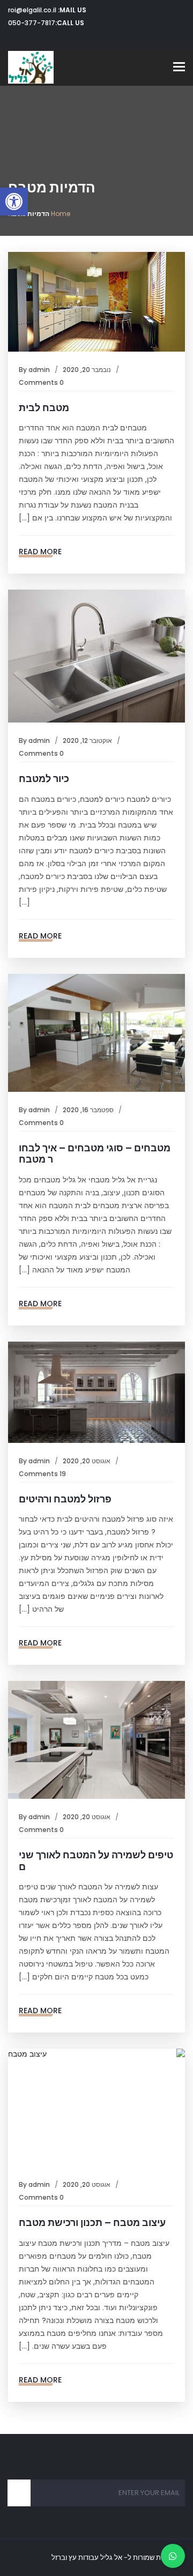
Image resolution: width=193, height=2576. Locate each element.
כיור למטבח (44, 779)
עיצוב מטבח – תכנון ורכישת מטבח (92, 2223)
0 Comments (41, 382)
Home (61, 214)
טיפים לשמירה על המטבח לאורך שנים (96, 1861)
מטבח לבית (44, 408)
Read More (40, 552)
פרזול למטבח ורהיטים (65, 1499)
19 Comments (42, 1474)
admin (39, 370)
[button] (14, 202)
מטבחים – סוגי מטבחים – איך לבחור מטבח (95, 1154)
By (24, 370)
